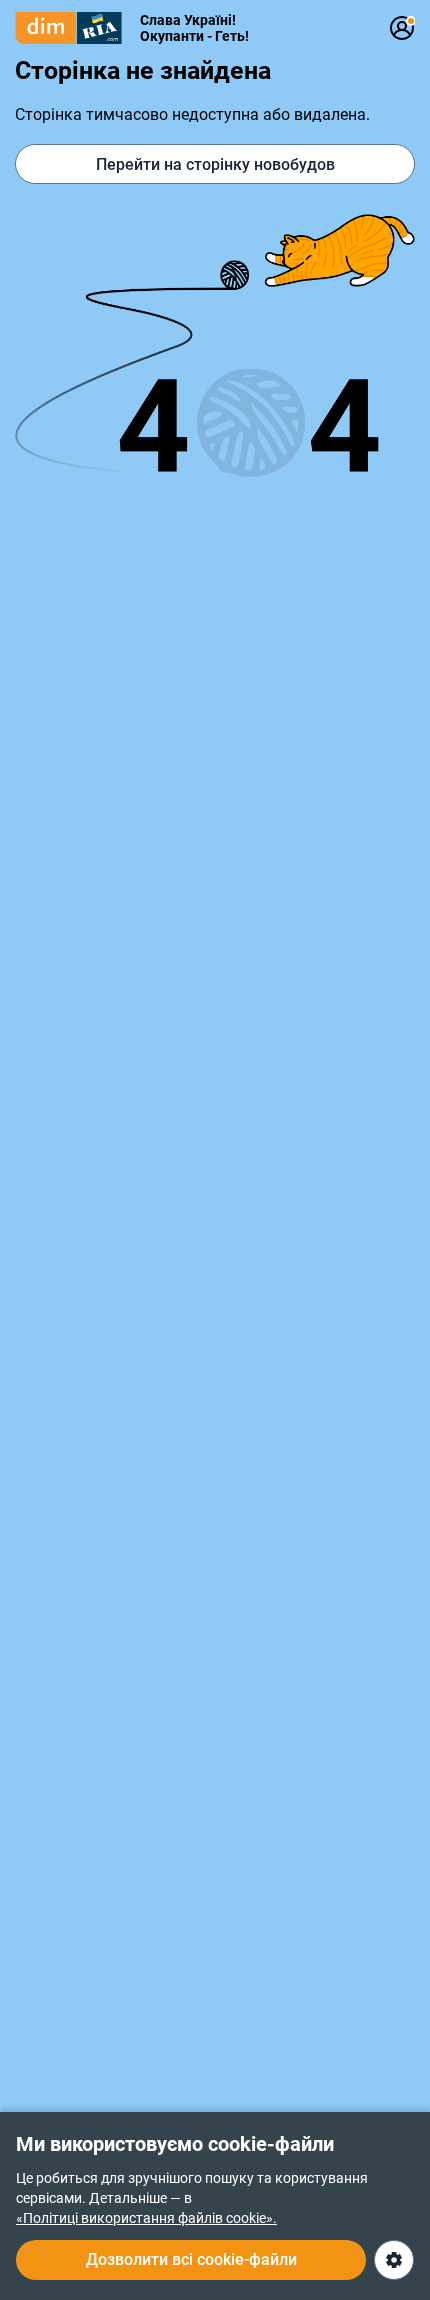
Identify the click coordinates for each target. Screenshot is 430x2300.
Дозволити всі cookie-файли (191, 2259)
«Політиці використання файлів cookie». (146, 2218)
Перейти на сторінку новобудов (215, 164)
